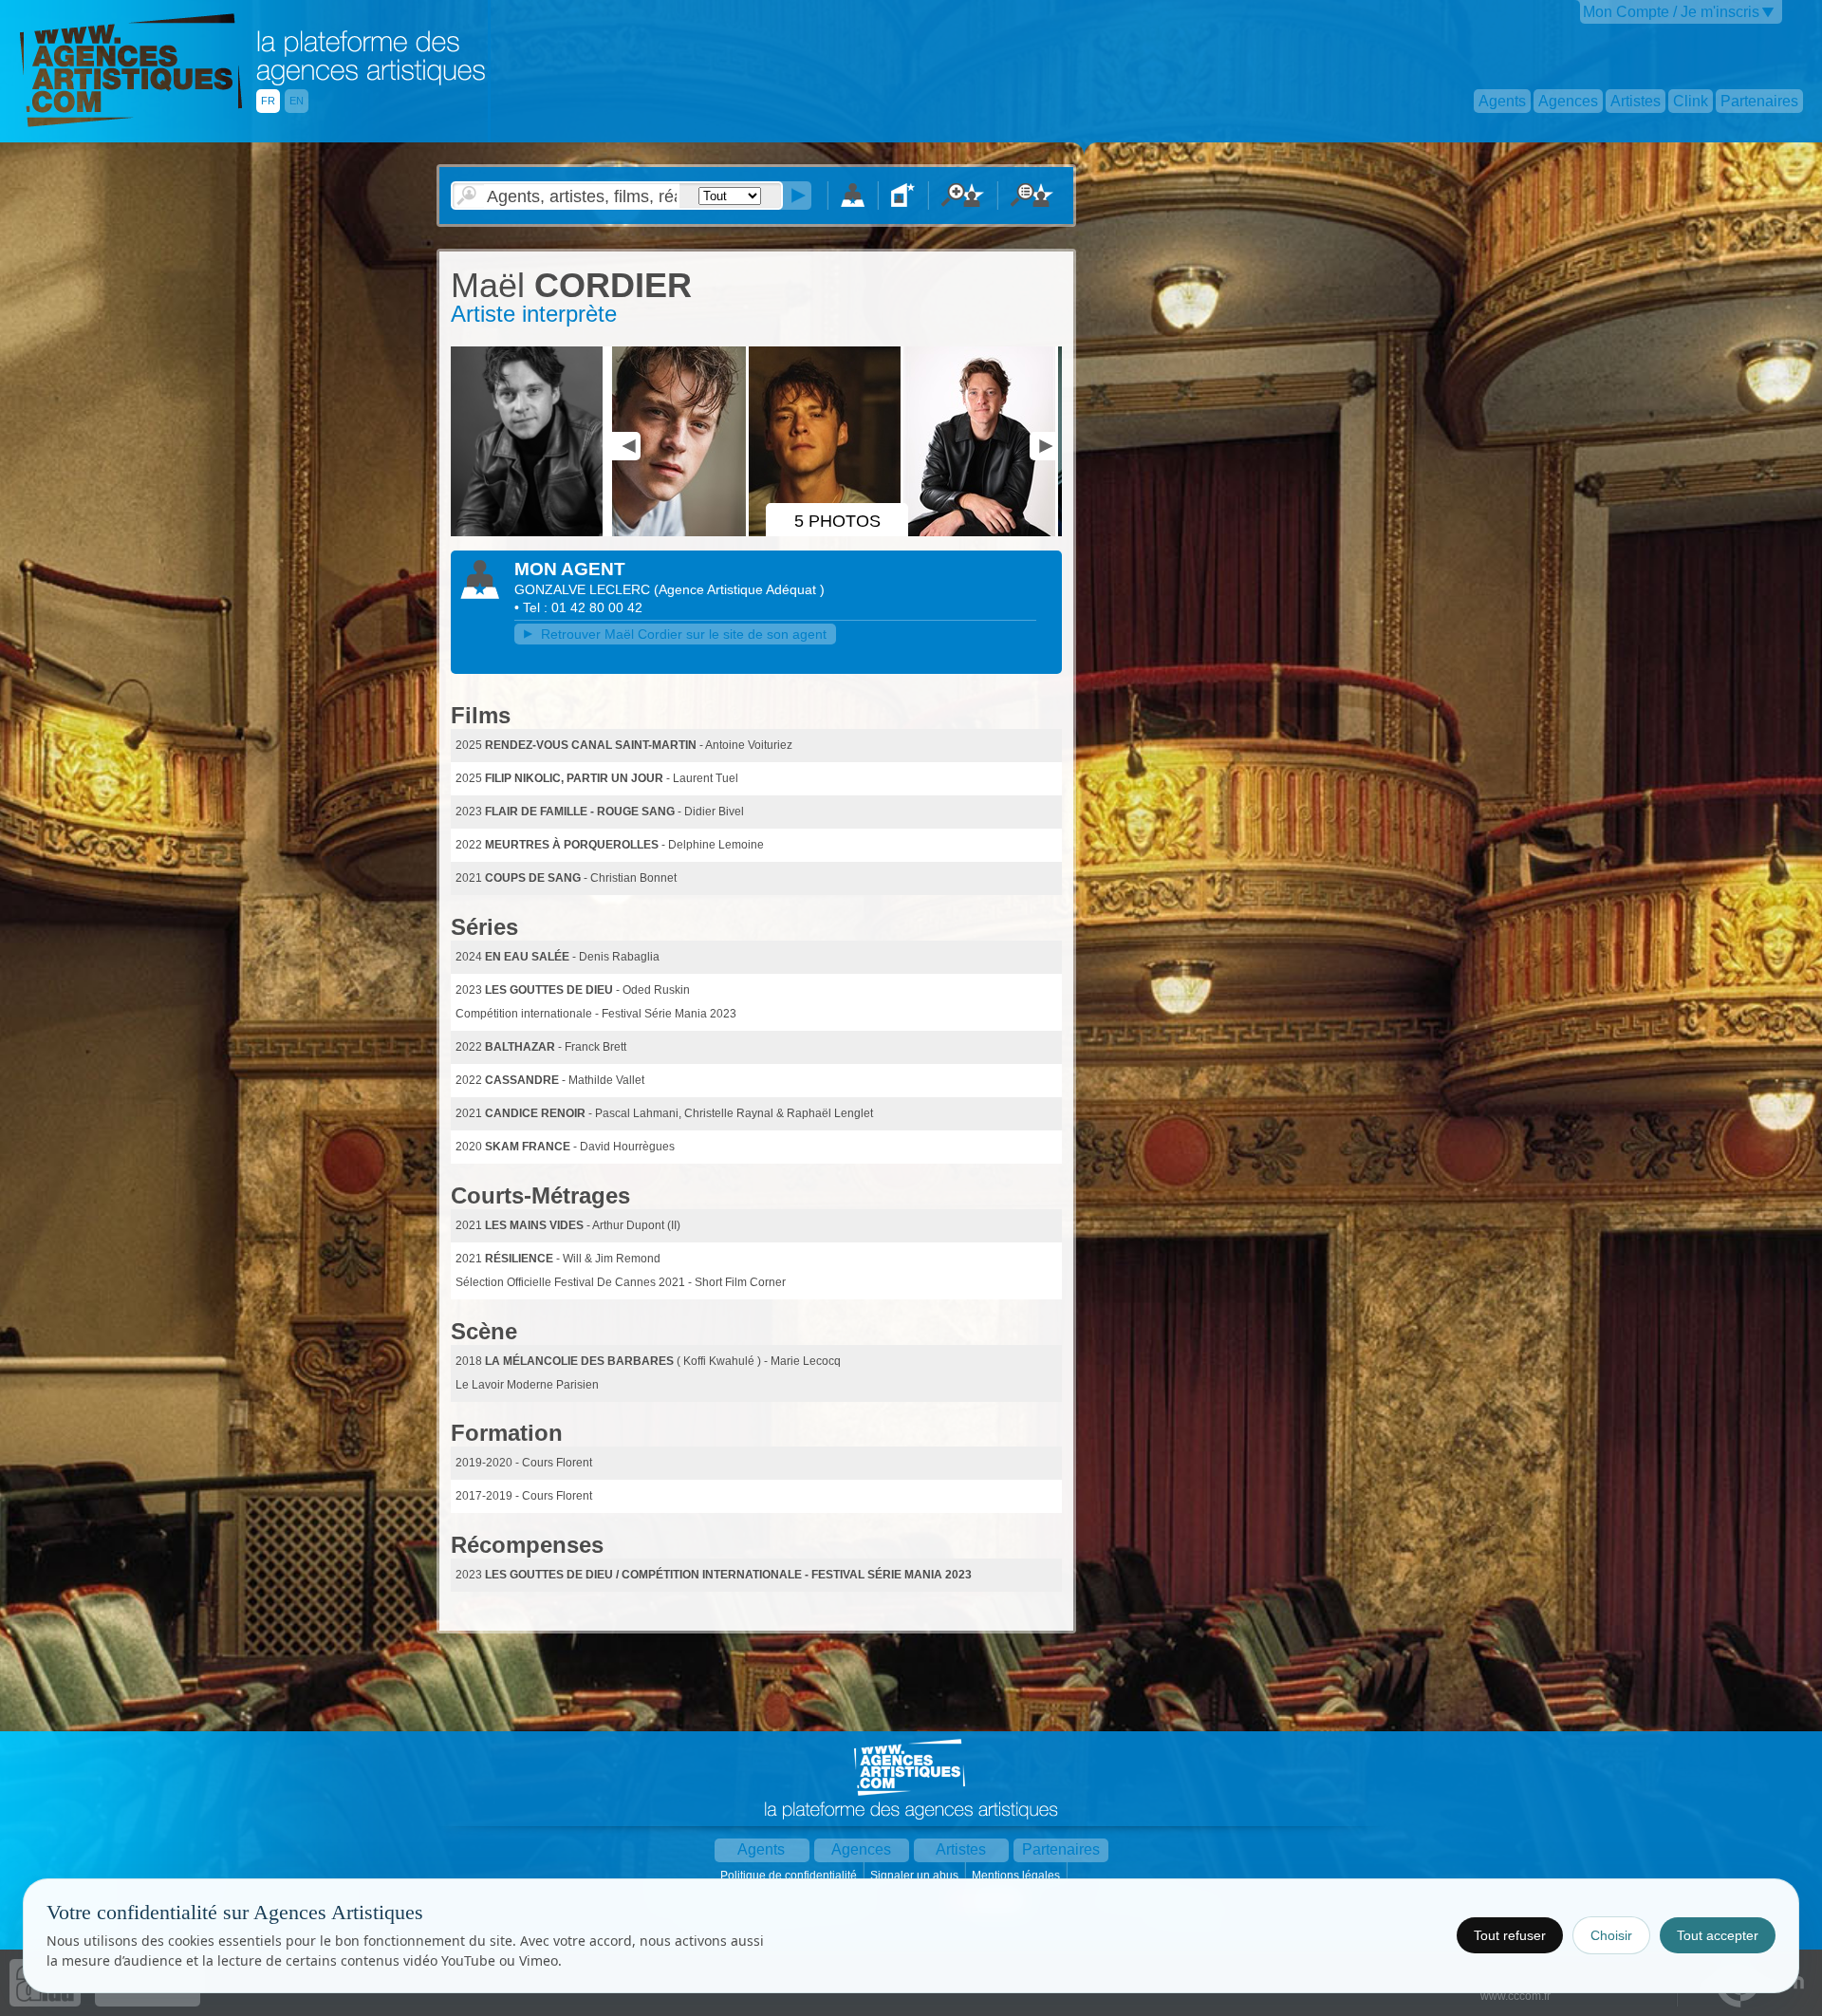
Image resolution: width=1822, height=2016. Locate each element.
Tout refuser (1510, 1935)
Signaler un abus (916, 1876)
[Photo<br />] (530, 532)
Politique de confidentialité (790, 1876)
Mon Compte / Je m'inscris (1671, 12)
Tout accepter (1718, 1935)
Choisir (1611, 1935)
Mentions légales (1017, 1876)
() (739, 589)
